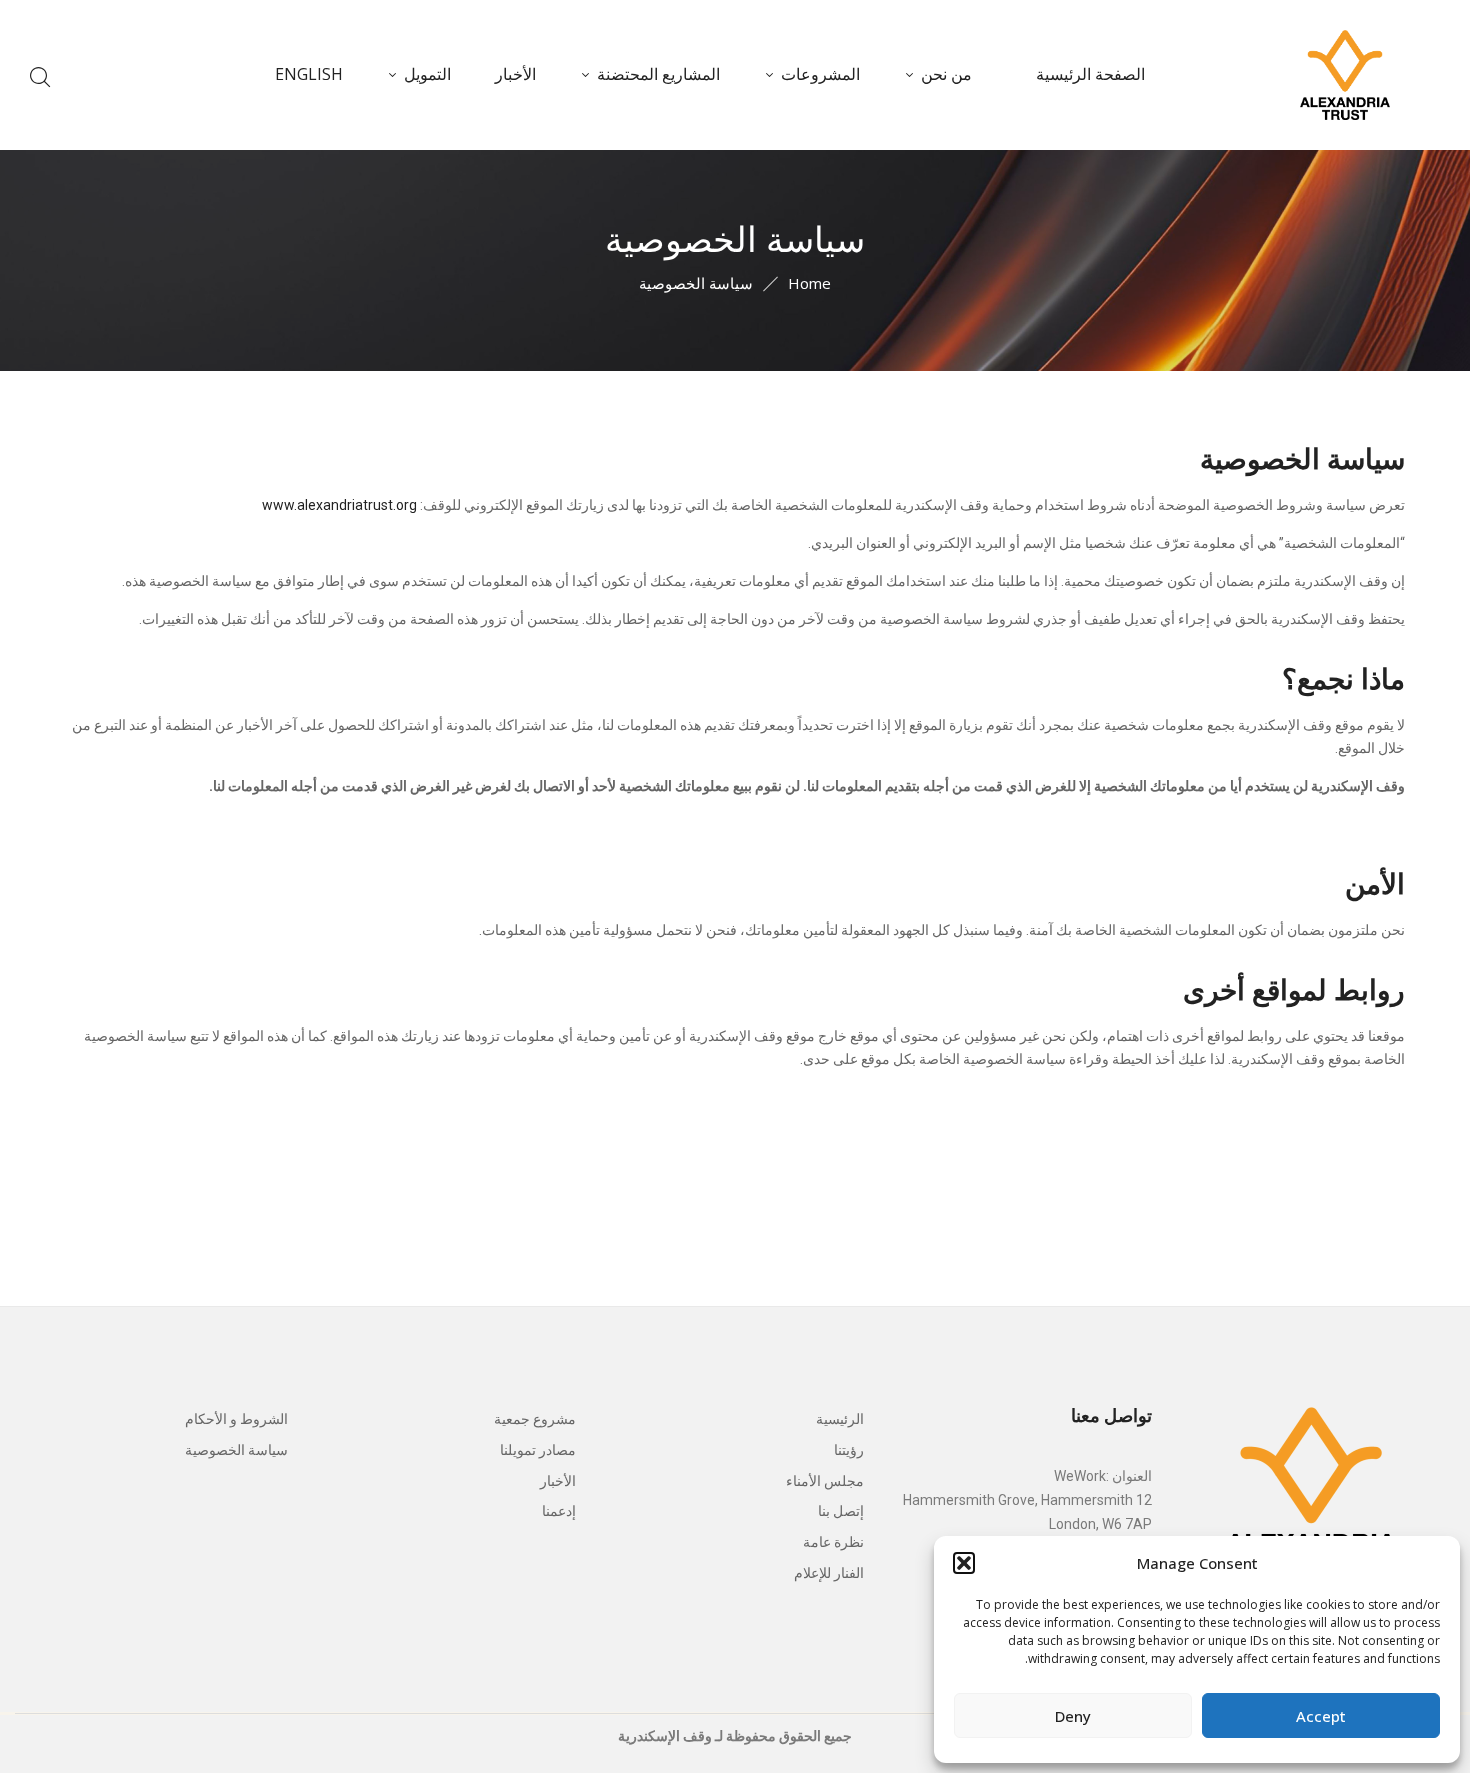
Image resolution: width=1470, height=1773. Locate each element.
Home (809, 283)
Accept (1321, 1716)
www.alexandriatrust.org (339, 505)
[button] (964, 1563)
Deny (1073, 1716)
